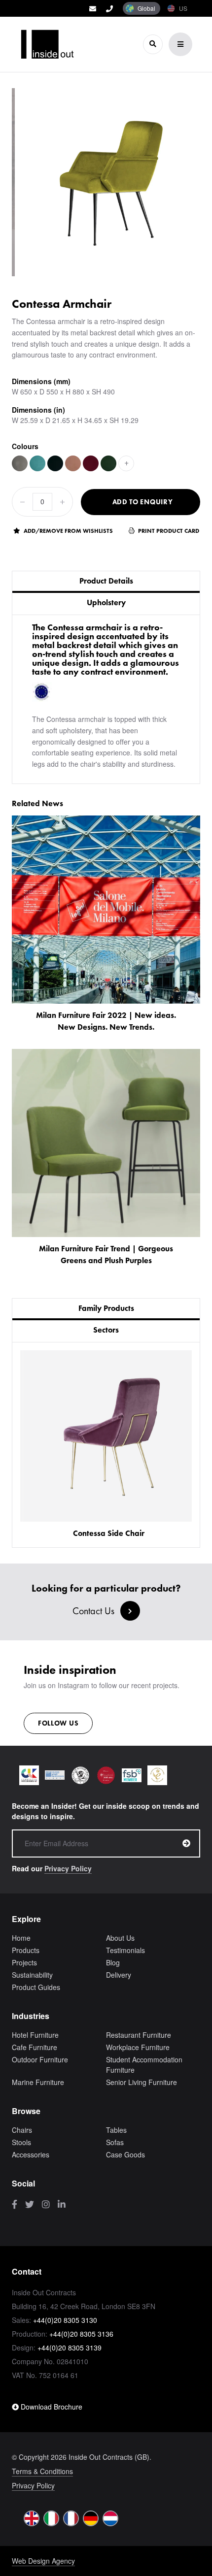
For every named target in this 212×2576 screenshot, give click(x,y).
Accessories (31, 2154)
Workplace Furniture (138, 2047)
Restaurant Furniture (139, 2035)
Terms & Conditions (42, 2471)
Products (26, 1950)
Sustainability (32, 1975)
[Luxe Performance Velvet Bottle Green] (108, 463)
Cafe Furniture (35, 2047)
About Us (120, 1938)
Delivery (119, 1975)
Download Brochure (51, 2407)
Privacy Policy (68, 1868)
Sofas (115, 2142)
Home (21, 1938)
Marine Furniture (38, 2082)
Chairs (22, 2130)
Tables (116, 2130)
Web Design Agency (43, 2561)
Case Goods (125, 2154)
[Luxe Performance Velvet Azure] (37, 463)
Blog (113, 1962)
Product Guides (36, 1987)
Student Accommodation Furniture (144, 2065)
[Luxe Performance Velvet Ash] (20, 463)
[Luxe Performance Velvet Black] (55, 463)
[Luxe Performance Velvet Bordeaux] (91, 463)
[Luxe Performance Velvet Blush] (73, 463)
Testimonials (125, 1950)
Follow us (58, 1723)
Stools (21, 2142)
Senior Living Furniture (141, 2082)
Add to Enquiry (143, 502)
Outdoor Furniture (40, 2059)
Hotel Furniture (35, 2035)
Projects (24, 1962)
